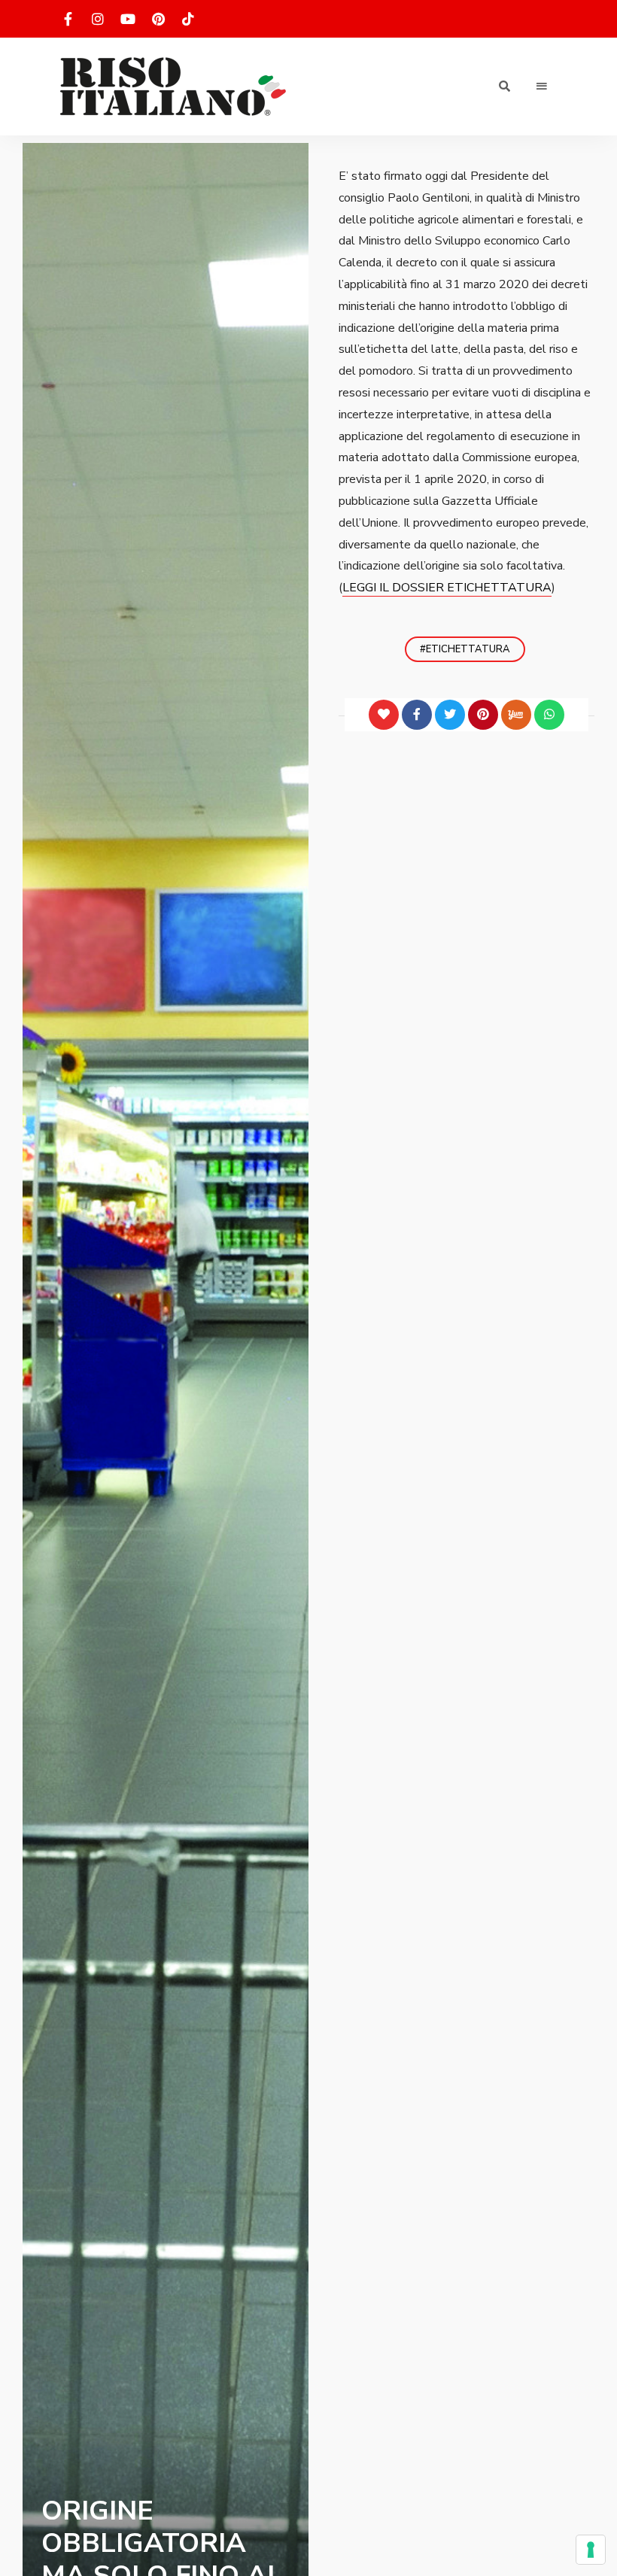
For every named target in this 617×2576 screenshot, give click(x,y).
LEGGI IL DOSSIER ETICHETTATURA (447, 588)
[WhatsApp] (549, 715)
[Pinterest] (483, 715)
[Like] (384, 715)
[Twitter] (450, 715)
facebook (68, 19)
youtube (128, 19)
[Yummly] (516, 715)
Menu (542, 87)
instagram (98, 19)
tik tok (188, 19)
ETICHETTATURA (468, 649)
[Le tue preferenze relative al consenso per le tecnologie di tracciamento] (591, 2550)
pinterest (158, 19)
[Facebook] (417, 715)
